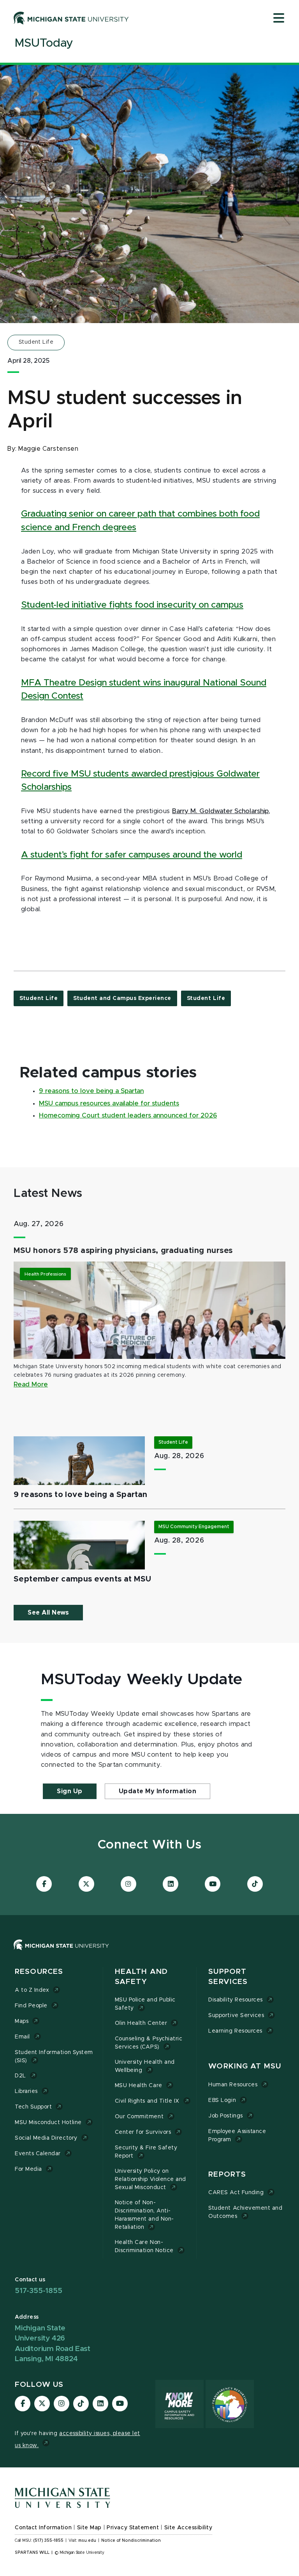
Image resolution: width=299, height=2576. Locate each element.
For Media (28, 2169)
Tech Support (33, 2107)
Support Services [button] (228, 1977)
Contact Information (43, 2528)
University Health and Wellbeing (145, 2066)
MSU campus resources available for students (109, 1103)
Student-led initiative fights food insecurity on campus (132, 605)
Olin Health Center (141, 2023)
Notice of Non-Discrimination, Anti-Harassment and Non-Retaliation (144, 2215)
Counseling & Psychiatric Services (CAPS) (149, 2043)
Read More (31, 1385)
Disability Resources (236, 2000)
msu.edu (87, 2541)
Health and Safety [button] (141, 1977)
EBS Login (222, 2100)
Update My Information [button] (158, 1791)
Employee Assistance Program (237, 2136)
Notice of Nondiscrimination (131, 2541)
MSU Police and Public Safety (145, 2004)
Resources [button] (39, 1972)
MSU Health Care (139, 2086)
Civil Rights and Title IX (147, 2101)
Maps (22, 2021)
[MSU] (149, 1953)
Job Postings (225, 2116)
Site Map (89, 2528)
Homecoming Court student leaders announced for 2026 (128, 1116)
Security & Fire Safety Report (146, 2152)
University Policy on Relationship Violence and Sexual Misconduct (150, 2179)
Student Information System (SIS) (54, 2057)
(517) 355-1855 (48, 2541)
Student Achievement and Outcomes (245, 2212)
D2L (20, 2076)
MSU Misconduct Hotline (48, 2123)
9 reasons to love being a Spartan (91, 1091)
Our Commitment (139, 2117)
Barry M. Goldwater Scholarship (220, 811)
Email (22, 2037)
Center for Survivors (143, 2132)
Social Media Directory (46, 2138)
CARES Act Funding (236, 2193)
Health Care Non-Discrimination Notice (144, 2247)
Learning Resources (235, 2031)
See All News (48, 1613)
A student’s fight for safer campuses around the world (132, 855)
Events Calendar (38, 2154)
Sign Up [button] (70, 1791)
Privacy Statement (133, 2528)
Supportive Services (236, 2015)
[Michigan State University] (71, 18)
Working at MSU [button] (245, 2066)
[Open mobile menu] (279, 19)
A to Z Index (32, 1990)
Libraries (26, 2091)
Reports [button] (227, 2174)
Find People (31, 2006)
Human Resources (233, 2085)
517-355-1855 (39, 2291)
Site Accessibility (188, 2528)
